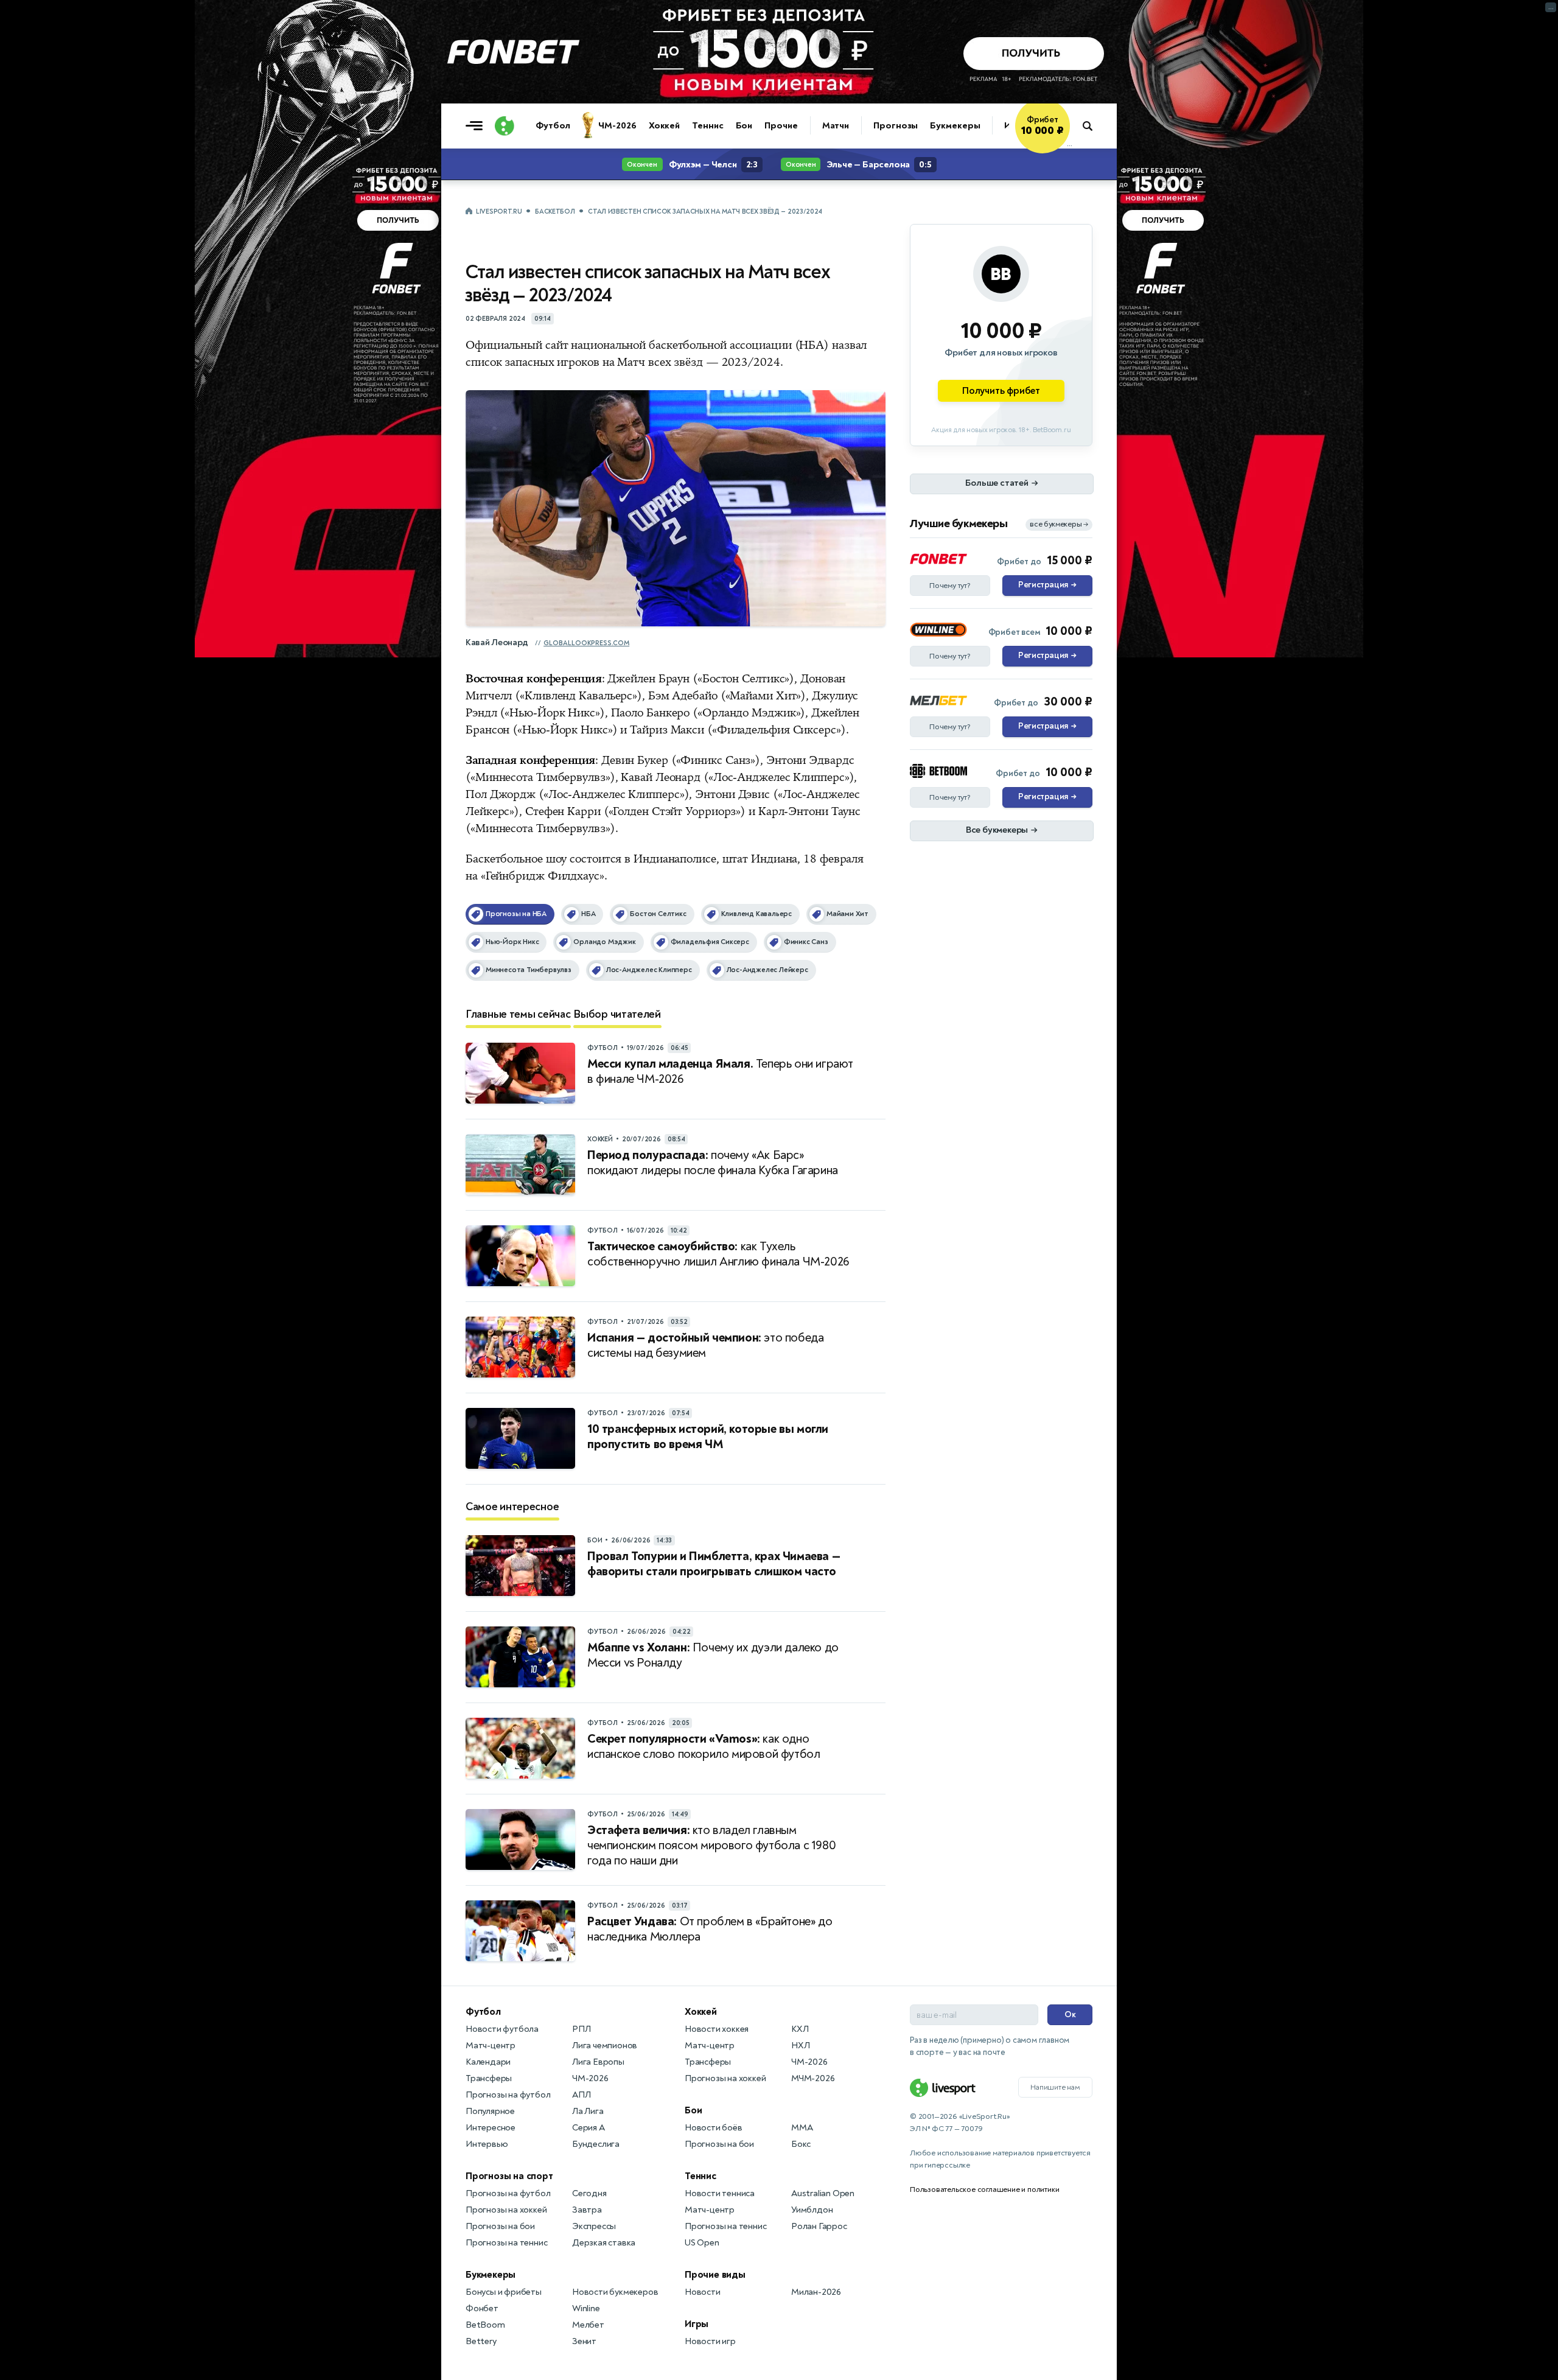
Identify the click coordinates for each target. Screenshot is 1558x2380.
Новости (703, 2292)
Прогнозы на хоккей (506, 2210)
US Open (702, 2243)
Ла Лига (588, 2111)
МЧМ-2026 (813, 2078)
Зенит (584, 2341)
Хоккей (664, 126)
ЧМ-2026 (617, 126)
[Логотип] (505, 126)
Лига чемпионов (605, 2046)
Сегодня (589, 2193)
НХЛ (800, 2046)
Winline (586, 2308)
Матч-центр (491, 2046)
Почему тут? (950, 586)
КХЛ (800, 2029)
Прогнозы (896, 126)
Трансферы (489, 2078)
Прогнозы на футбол (508, 2095)
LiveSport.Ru (499, 212)
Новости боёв (714, 2128)
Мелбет (588, 2325)
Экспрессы (594, 2226)
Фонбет (482, 2308)
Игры (697, 2324)
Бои (744, 126)
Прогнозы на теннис (506, 2243)
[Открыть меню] (477, 126)
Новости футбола (502, 2029)
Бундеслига (596, 2144)
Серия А (589, 2128)
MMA (802, 2128)
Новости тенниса (720, 2193)
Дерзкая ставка (604, 2243)
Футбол (553, 126)
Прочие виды (715, 2275)
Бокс (801, 2144)
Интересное (491, 2128)
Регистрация (1047, 585)
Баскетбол (555, 212)
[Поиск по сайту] (1093, 126)
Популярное (490, 2111)
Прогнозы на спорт (509, 2176)
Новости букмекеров (615, 2292)
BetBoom (485, 2325)
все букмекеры (1059, 524)
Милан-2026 (816, 2292)
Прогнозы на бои (500, 2226)
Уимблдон (812, 2210)
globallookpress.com (586, 643)
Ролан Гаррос (819, 2226)
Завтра (587, 2210)
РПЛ (581, 2029)
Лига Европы (598, 2062)
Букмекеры (955, 126)
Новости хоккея (717, 2029)
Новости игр (710, 2341)
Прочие (781, 126)
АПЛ (581, 2095)
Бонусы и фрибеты (504, 2292)
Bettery (481, 2341)
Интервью (487, 2144)
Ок (1070, 2014)
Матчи (836, 126)
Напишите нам (1055, 2087)
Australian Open (823, 2193)
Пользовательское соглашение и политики (984, 2189)
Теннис (707, 126)
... (1070, 144)
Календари (488, 2062)
